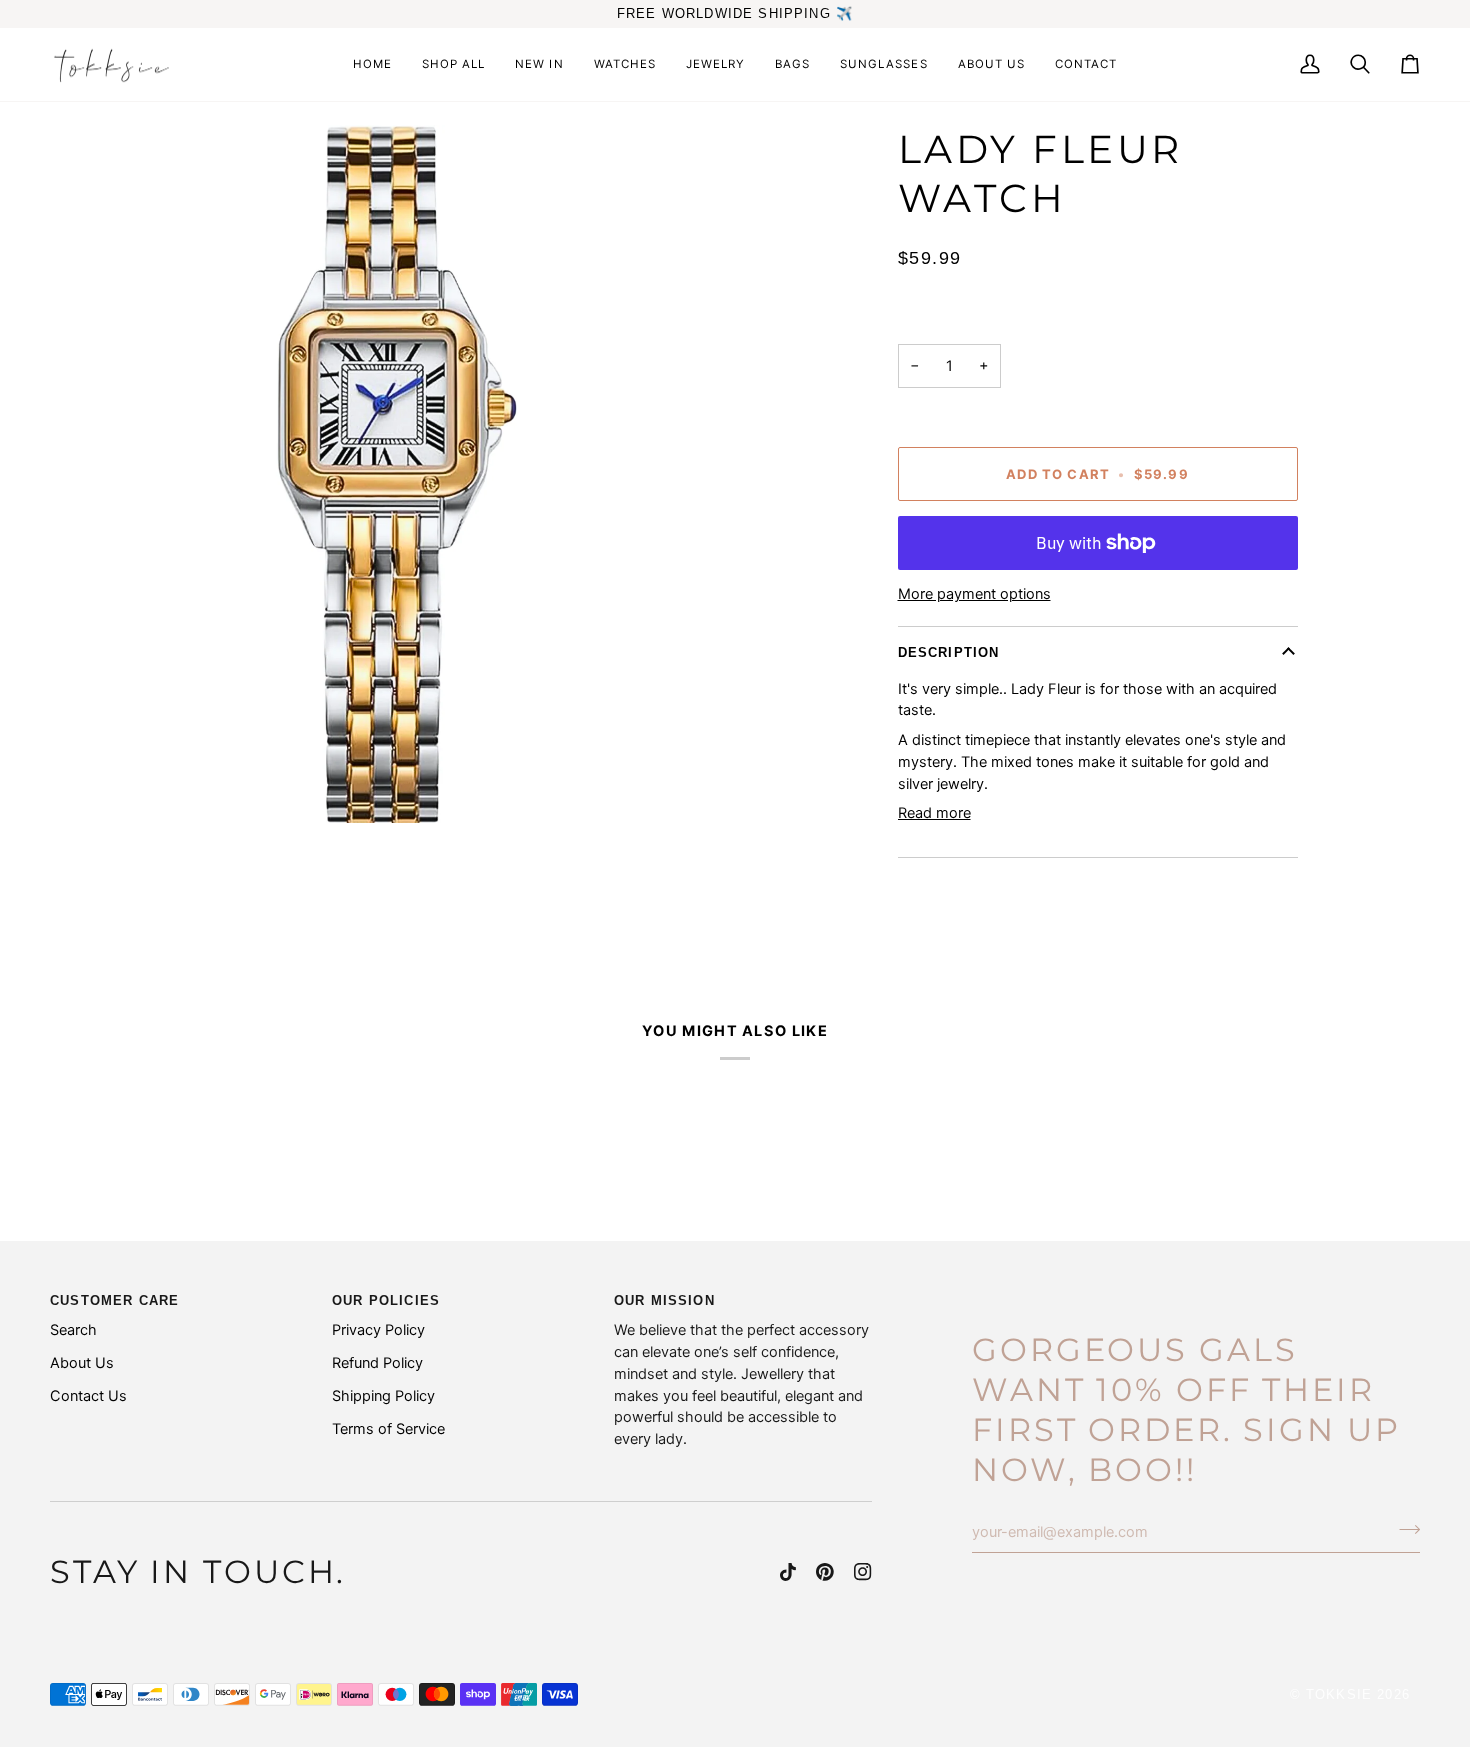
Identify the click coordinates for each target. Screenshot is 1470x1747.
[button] (715, 65)
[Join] (1403, 1530)
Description (949, 652)
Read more (934, 813)
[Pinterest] (825, 1572)
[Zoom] (397, 474)
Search (73, 1330)
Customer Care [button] (114, 1300)
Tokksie (1339, 1694)
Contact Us (88, 1396)
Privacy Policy (378, 1330)
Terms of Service (388, 1429)
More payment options (974, 594)
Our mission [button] (664, 1300)
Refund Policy (377, 1363)
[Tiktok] (788, 1572)
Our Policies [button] (386, 1300)
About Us (82, 1363)
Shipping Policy (383, 1396)
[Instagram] (863, 1572)
